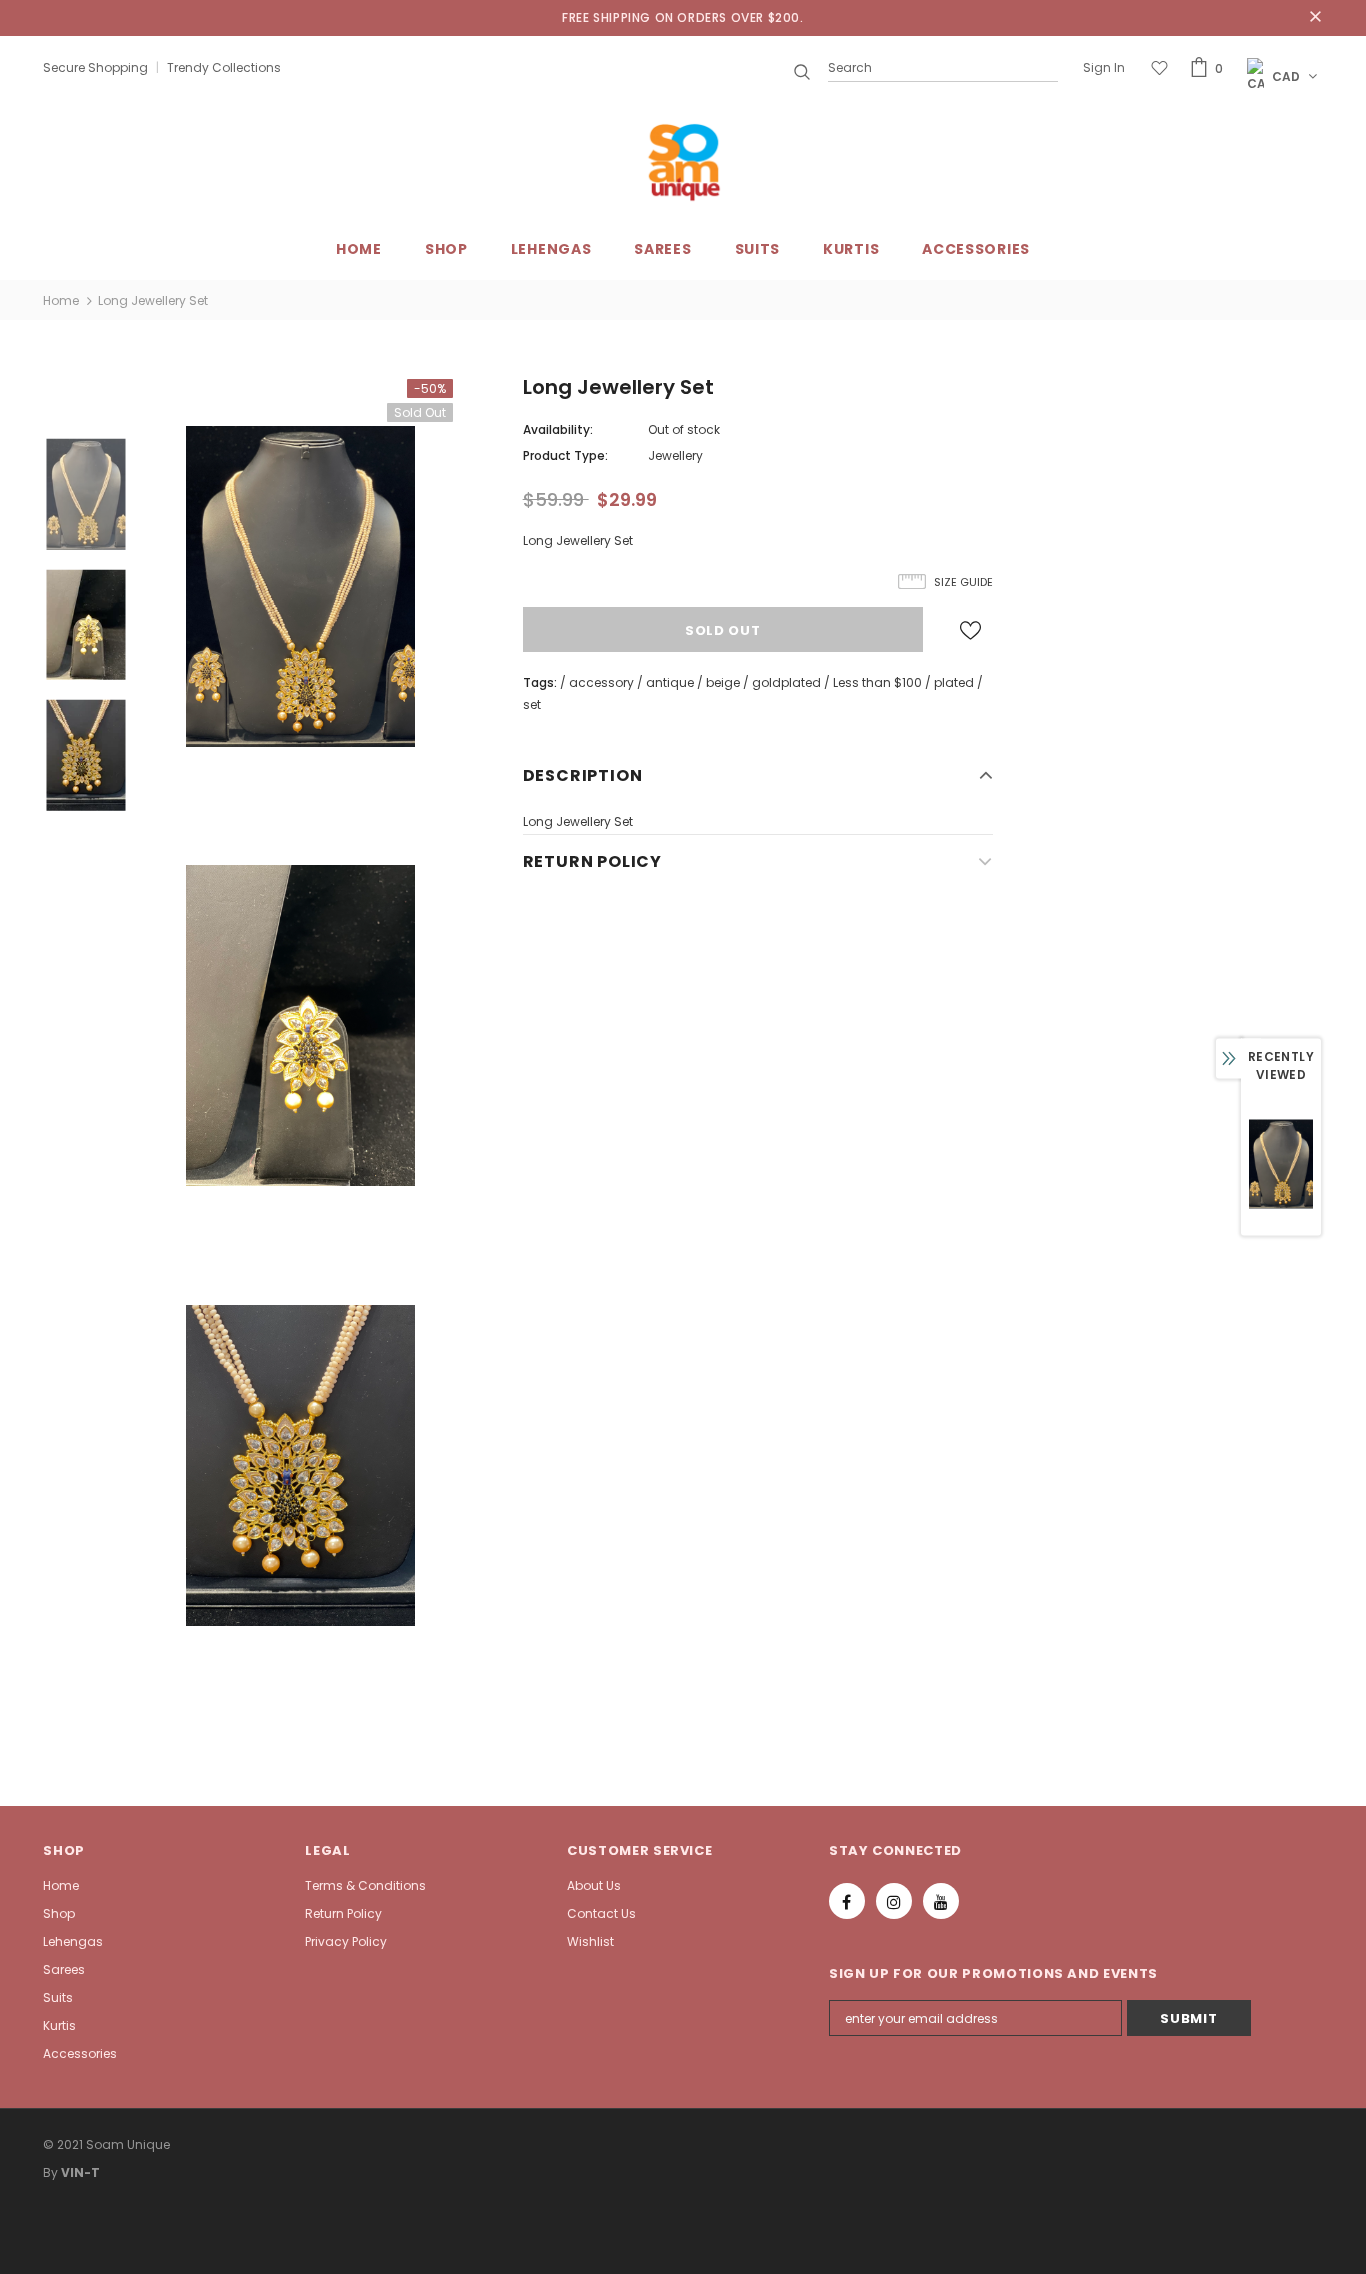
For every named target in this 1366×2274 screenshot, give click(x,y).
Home (61, 300)
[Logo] (683, 162)
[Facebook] (847, 1901)
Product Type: (565, 455)
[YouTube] (941, 1901)
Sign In (1104, 67)
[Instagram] (894, 1901)
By (50, 2172)
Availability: (558, 429)
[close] (1316, 18)
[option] (300, 586)
